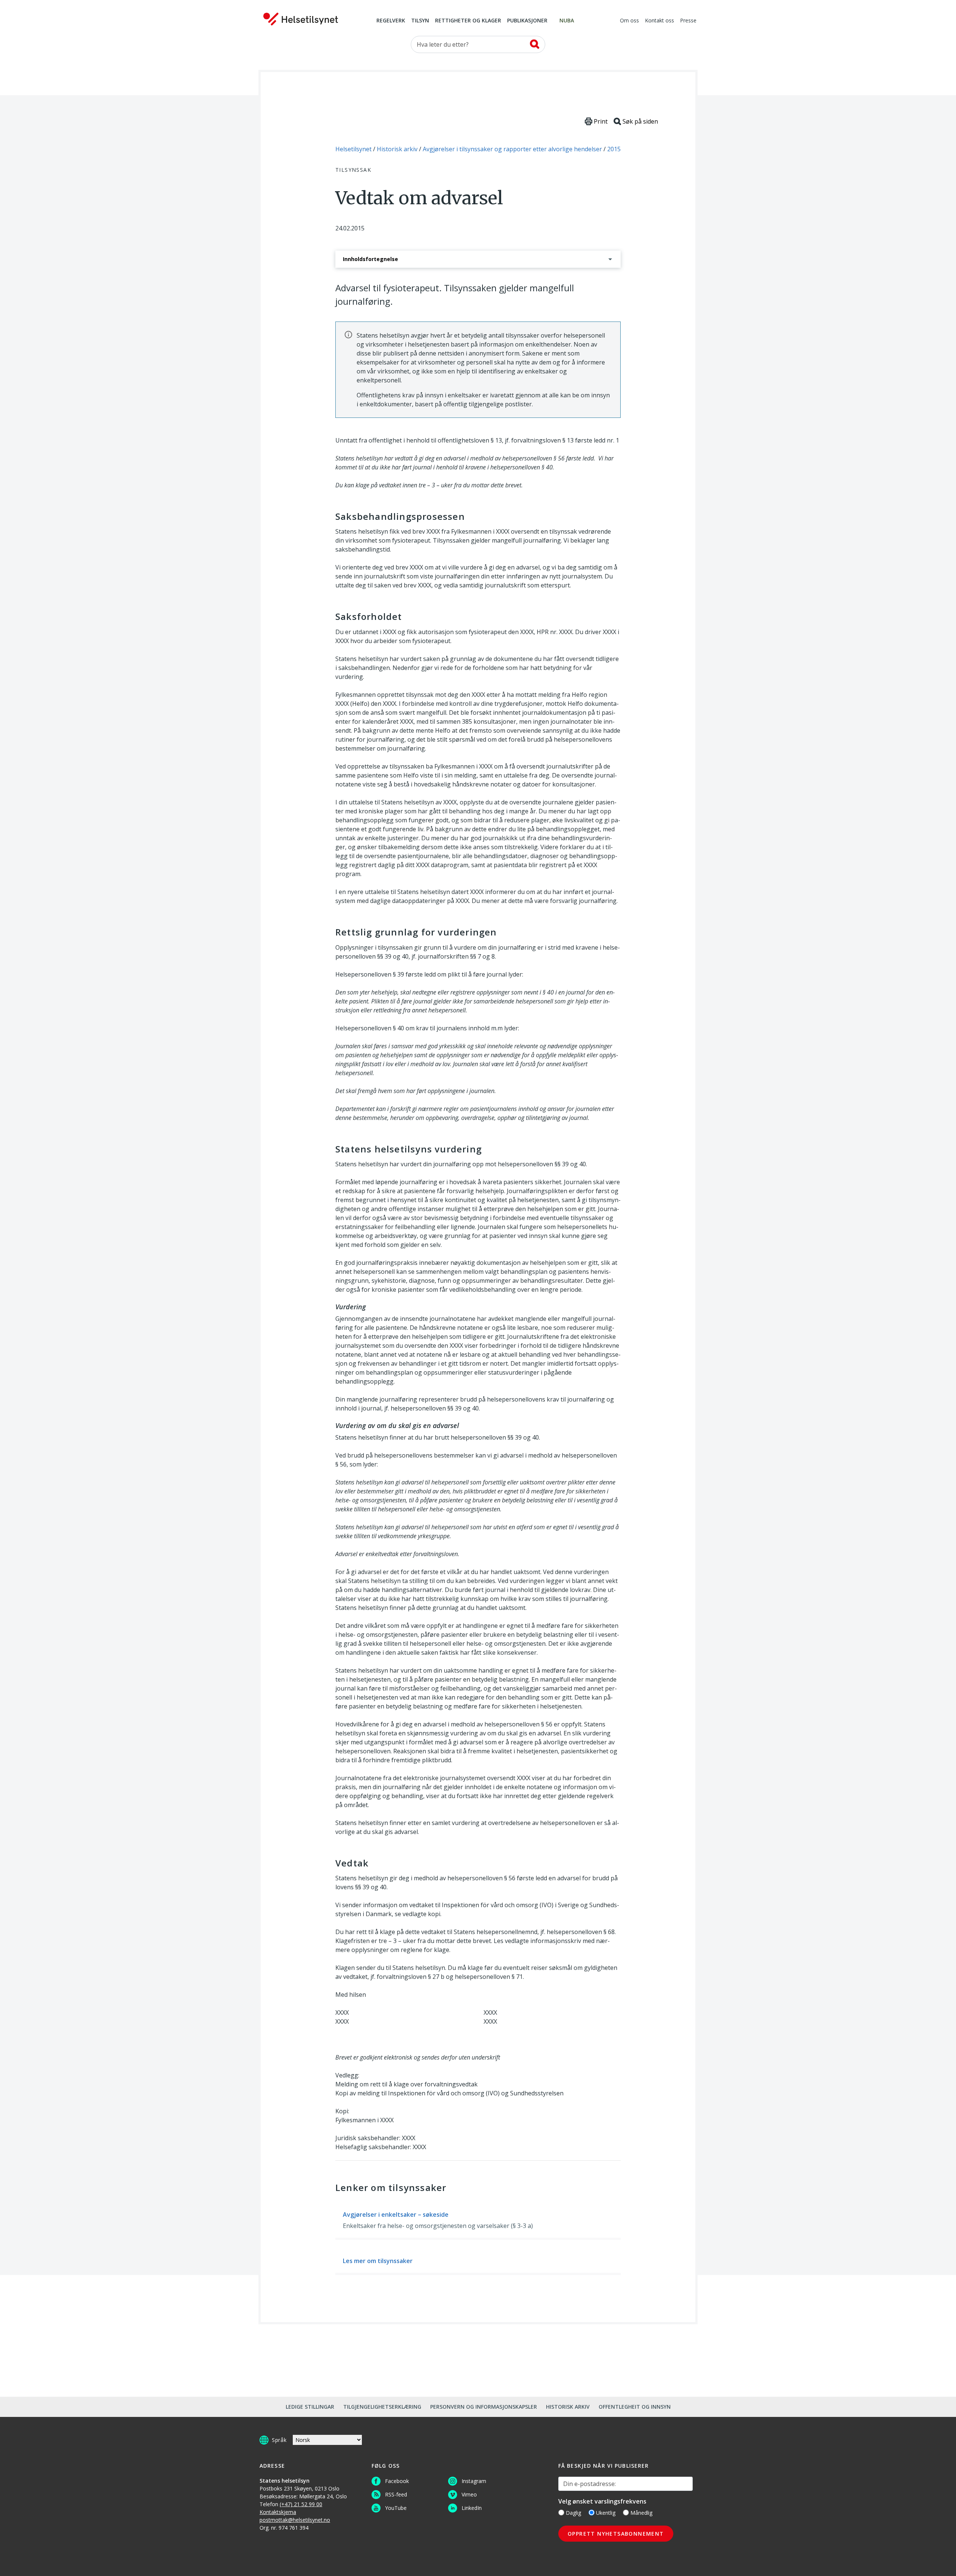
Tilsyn (420, 21)
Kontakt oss (659, 21)
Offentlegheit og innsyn (635, 2407)
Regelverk (391, 21)
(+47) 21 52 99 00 (301, 2504)
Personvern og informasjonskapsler (484, 2407)
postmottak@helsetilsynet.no (295, 2520)
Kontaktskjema (278, 2512)
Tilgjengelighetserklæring (382, 2407)
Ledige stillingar (310, 2407)
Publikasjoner (527, 21)
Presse (688, 21)
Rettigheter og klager (468, 21)
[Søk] (535, 44)
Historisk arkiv (568, 2407)
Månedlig (641, 2513)
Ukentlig (606, 2513)
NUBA (567, 21)
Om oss (629, 21)
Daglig (573, 2513)
